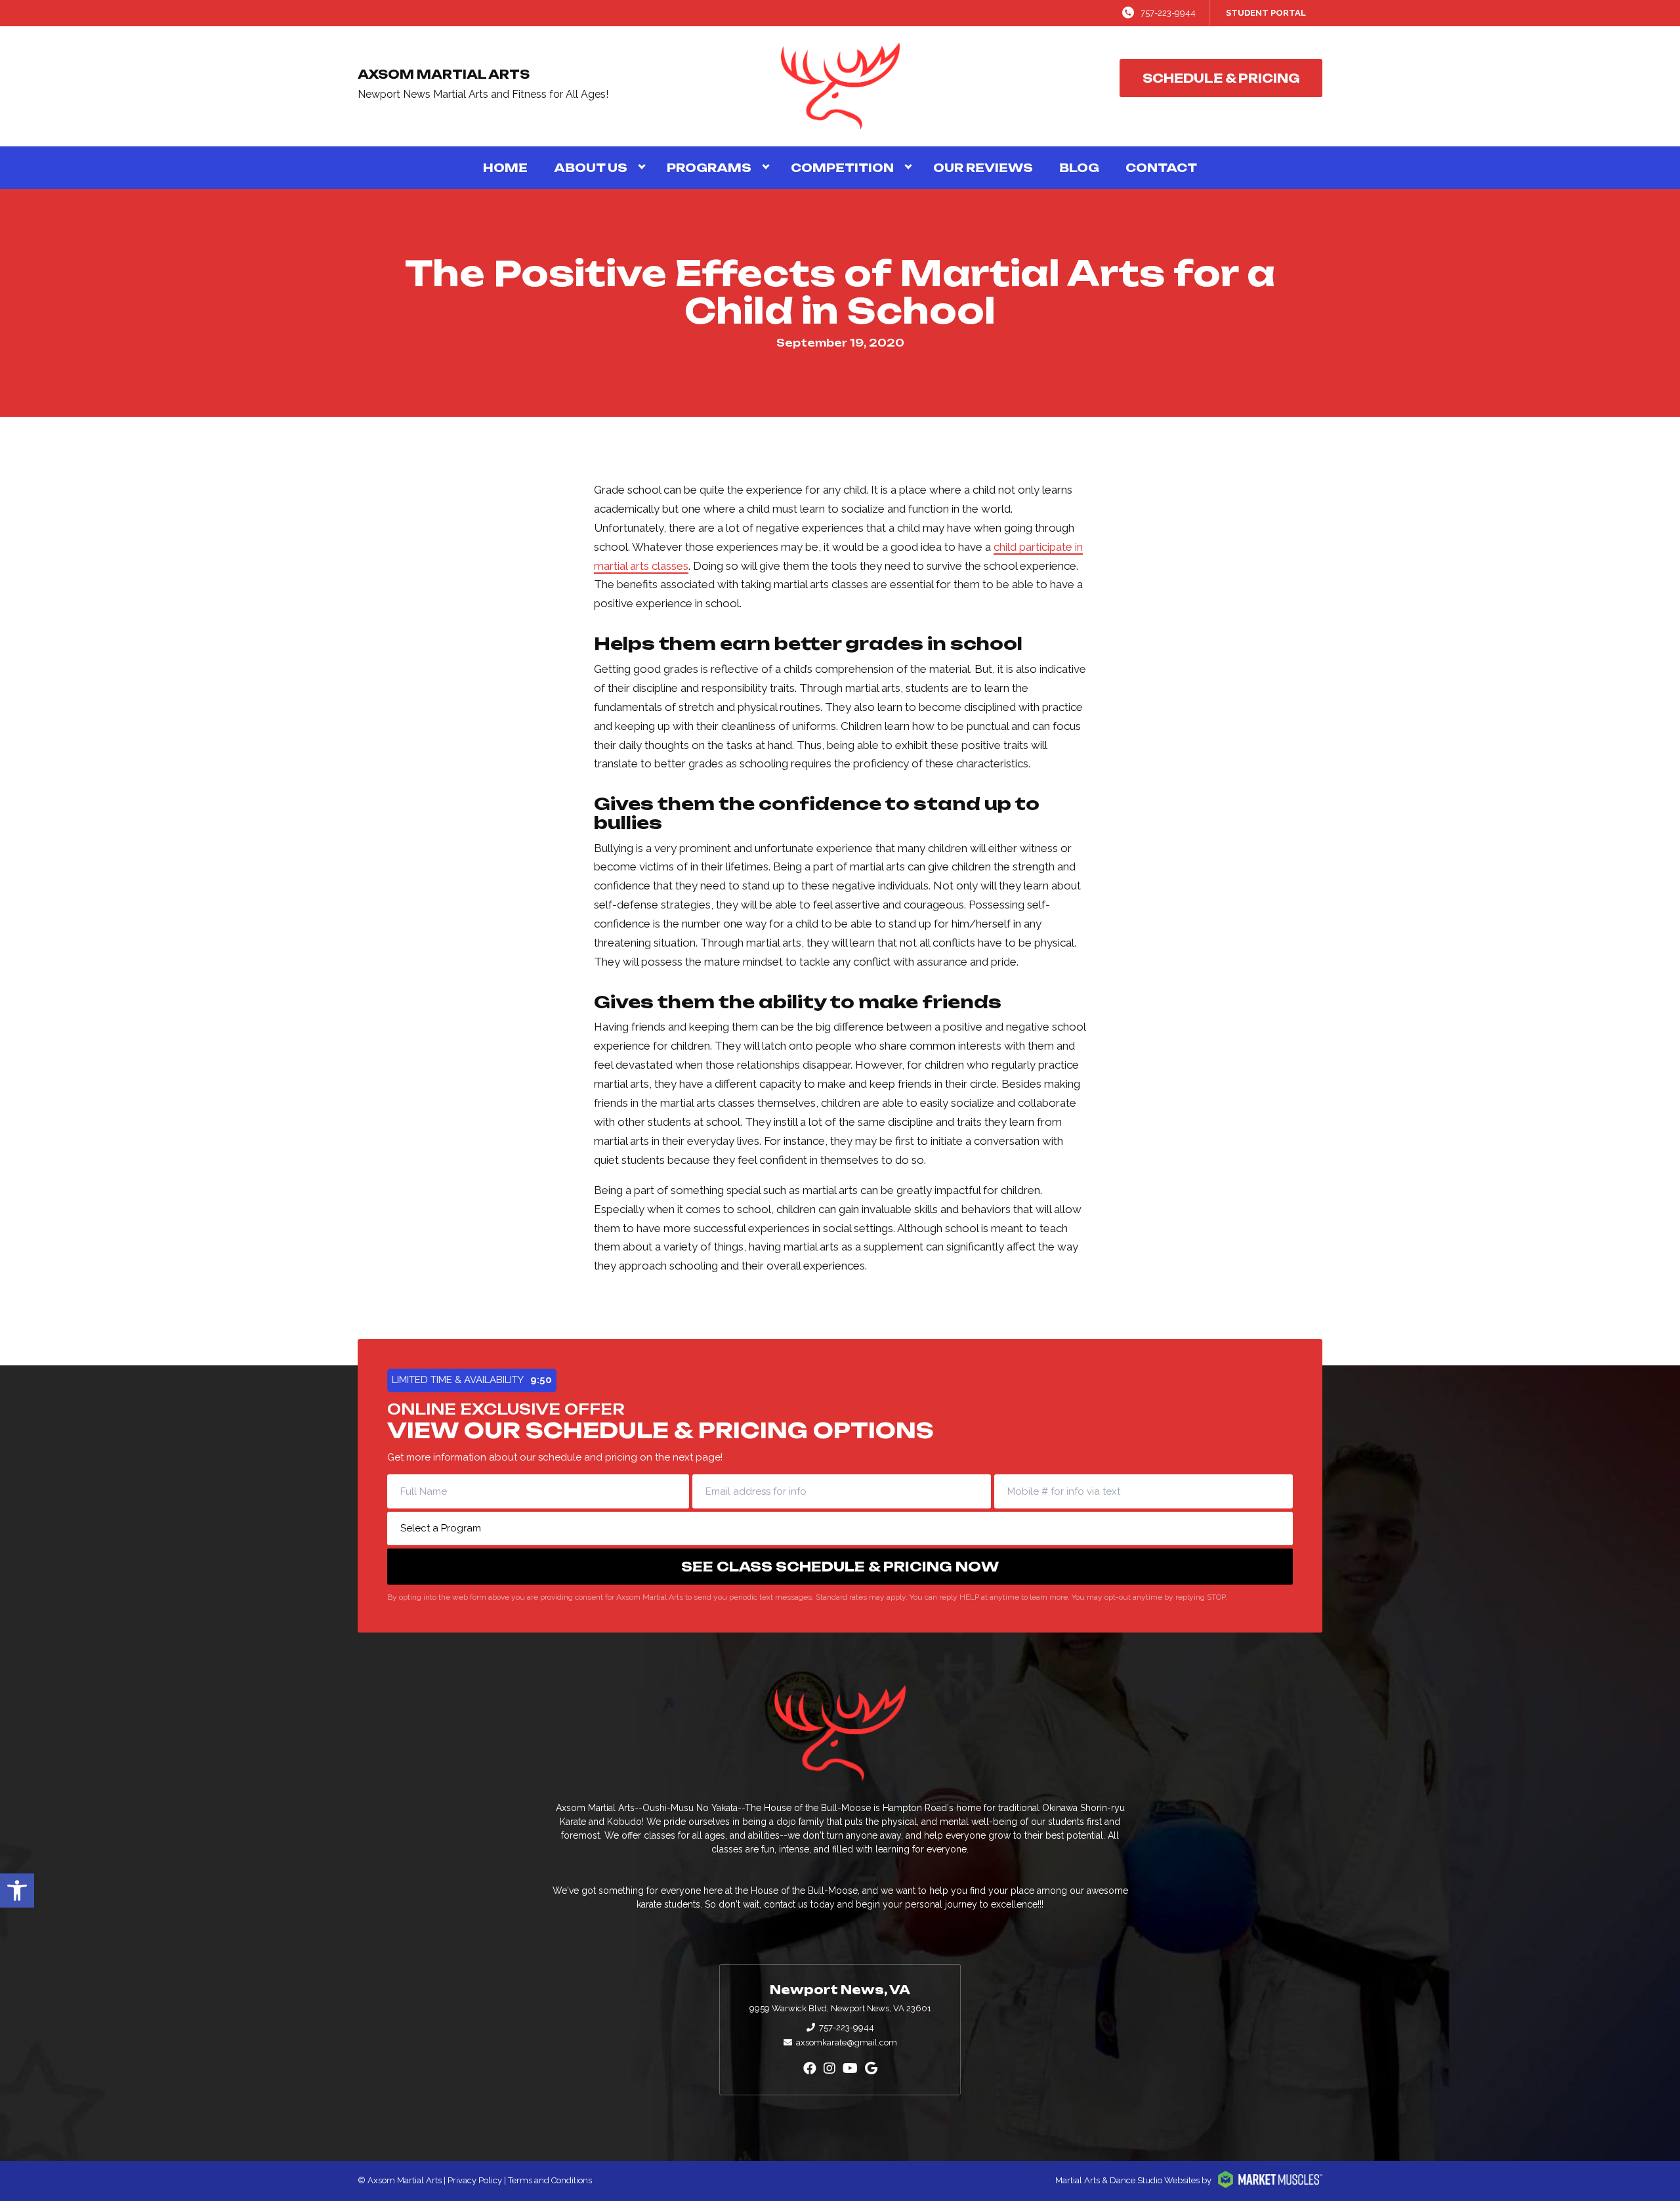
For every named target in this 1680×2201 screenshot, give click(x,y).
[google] (871, 2068)
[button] (17, 1891)
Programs (709, 168)
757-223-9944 (1168, 13)
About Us (591, 168)
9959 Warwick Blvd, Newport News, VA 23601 (840, 2008)
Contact (1161, 168)
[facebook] (810, 2068)
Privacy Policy (475, 2180)
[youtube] (850, 2068)
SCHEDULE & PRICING (1221, 78)
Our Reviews (983, 168)
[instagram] (829, 2068)
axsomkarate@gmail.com (847, 2042)
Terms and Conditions (550, 2180)
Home (505, 168)
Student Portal (1266, 13)
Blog (1079, 168)
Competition (842, 168)
